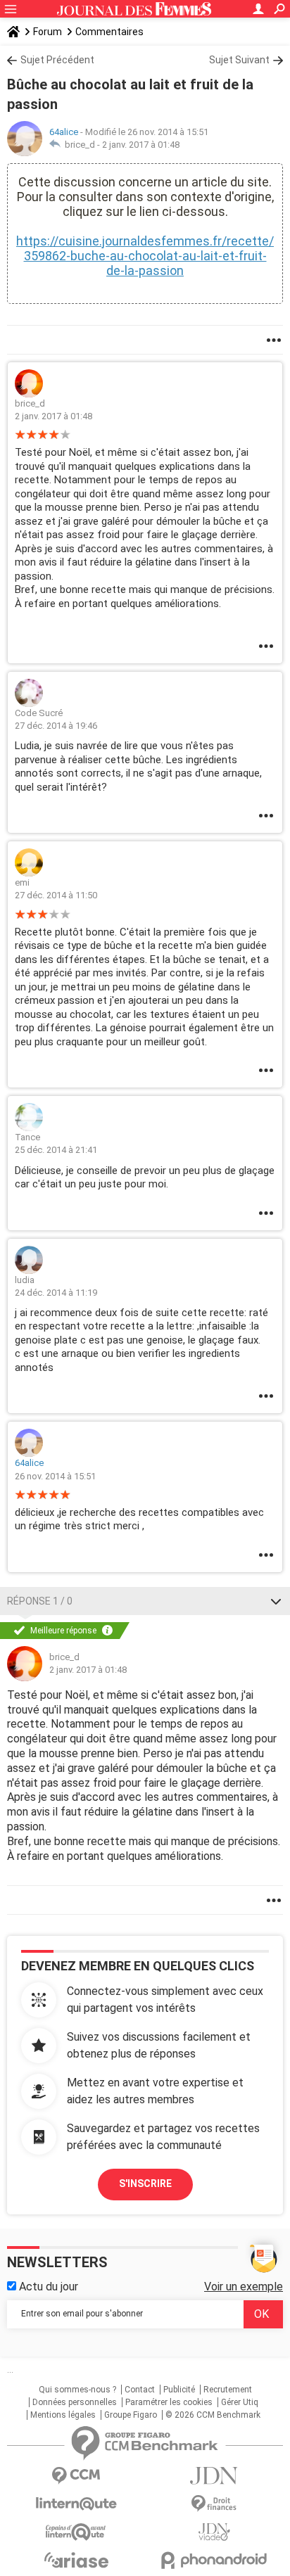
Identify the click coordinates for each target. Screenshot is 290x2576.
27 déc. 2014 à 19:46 (56, 726)
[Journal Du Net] (214, 2476)
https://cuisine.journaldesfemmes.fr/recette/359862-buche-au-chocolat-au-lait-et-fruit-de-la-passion (145, 256)
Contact (140, 2390)
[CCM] (76, 2476)
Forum (48, 32)
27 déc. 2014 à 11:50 (56, 895)
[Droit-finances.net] (214, 2504)
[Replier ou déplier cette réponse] (276, 1601)
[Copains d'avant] (76, 2532)
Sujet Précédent (57, 60)
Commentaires (109, 32)
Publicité (179, 2390)
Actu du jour (47, 2287)
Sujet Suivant (239, 60)
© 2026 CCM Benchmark (213, 2415)
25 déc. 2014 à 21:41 (56, 1150)
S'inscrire (145, 2183)
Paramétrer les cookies (169, 2402)
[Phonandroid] (214, 2560)
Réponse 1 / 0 (40, 1601)
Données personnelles (75, 2402)
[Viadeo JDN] (214, 2532)
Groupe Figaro (131, 2415)
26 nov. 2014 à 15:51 (55, 1476)
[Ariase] (76, 2560)
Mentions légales (63, 2415)
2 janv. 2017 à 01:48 (141, 145)
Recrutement (228, 2390)
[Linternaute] (76, 2504)
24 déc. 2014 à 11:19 (56, 1293)
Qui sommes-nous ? (77, 2390)
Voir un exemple (244, 2287)
